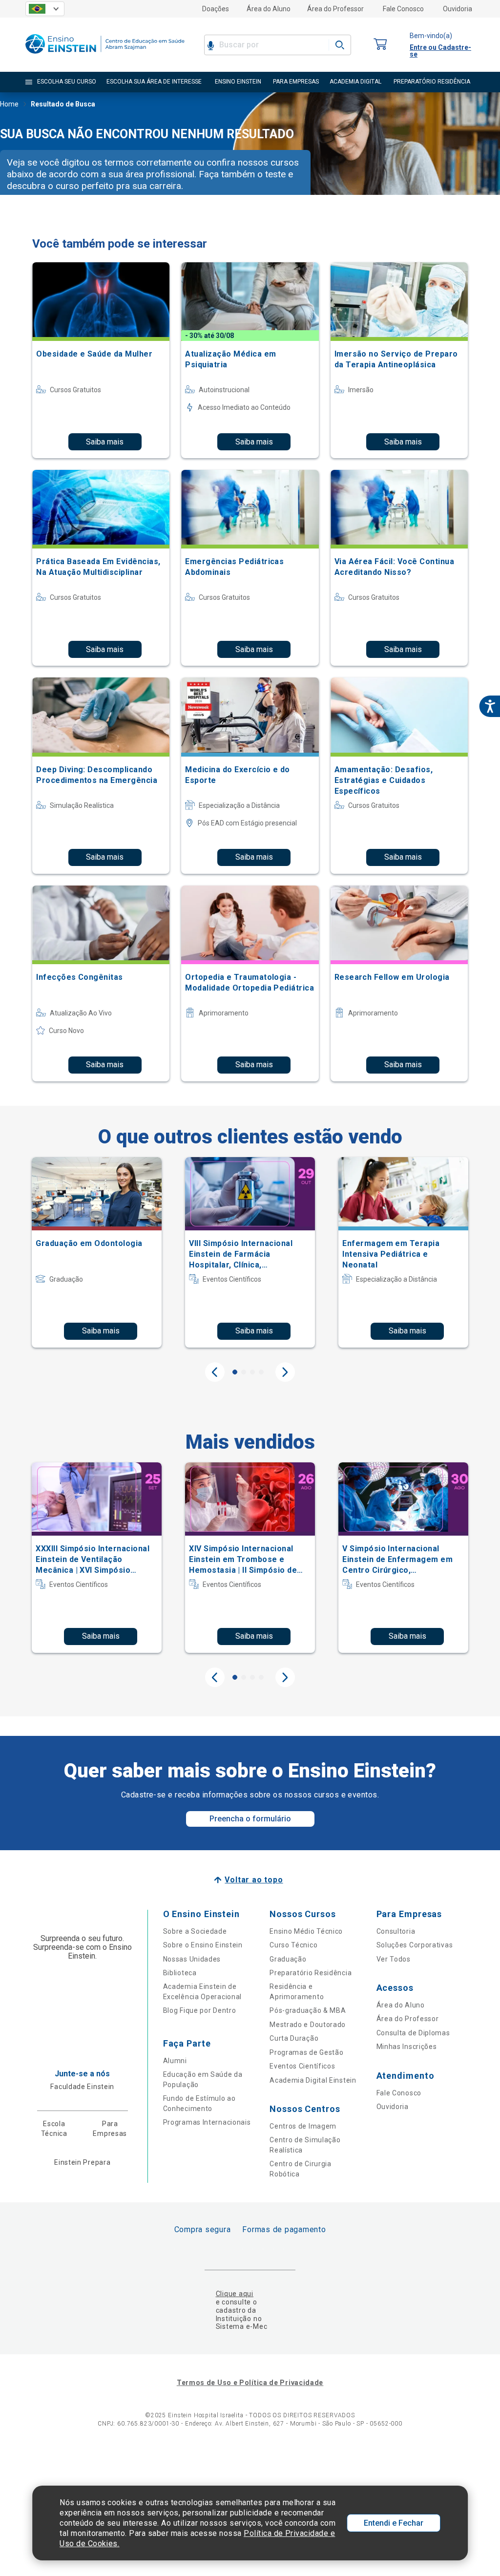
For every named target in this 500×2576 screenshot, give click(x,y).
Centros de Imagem (303, 2126)
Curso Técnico (293, 1945)
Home (9, 104)
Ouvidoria (458, 9)
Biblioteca (180, 1973)
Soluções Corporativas (415, 1945)
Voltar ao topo (254, 1880)
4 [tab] (261, 1372)
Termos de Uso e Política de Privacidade (250, 2383)
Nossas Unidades (192, 1959)
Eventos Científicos (302, 2066)
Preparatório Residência (311, 1973)
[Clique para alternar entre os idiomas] (45, 9)
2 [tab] (244, 1372)
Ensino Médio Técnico (306, 1931)
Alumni (175, 2061)
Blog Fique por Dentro (200, 2010)
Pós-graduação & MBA (308, 2010)
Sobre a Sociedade (195, 1931)
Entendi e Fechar (394, 2523)
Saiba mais (105, 442)
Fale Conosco (403, 9)
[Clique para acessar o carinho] (380, 45)
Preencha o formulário (250, 1819)
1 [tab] (235, 1372)
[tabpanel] (97, 1252)
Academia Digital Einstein (313, 2080)
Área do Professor (335, 9)
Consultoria (396, 1931)
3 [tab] (252, 1372)
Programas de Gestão (306, 2052)
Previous (215, 1372)
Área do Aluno (269, 9)
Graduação (288, 1959)
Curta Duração (294, 2038)
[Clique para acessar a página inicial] (105, 56)
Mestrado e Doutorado (308, 2025)
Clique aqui (235, 2294)
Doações (216, 9)
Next (285, 1372)
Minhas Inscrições (407, 2047)
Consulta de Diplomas (413, 2033)
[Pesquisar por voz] (211, 45)
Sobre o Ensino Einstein (203, 1945)
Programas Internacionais (207, 2122)
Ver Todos (394, 1959)
